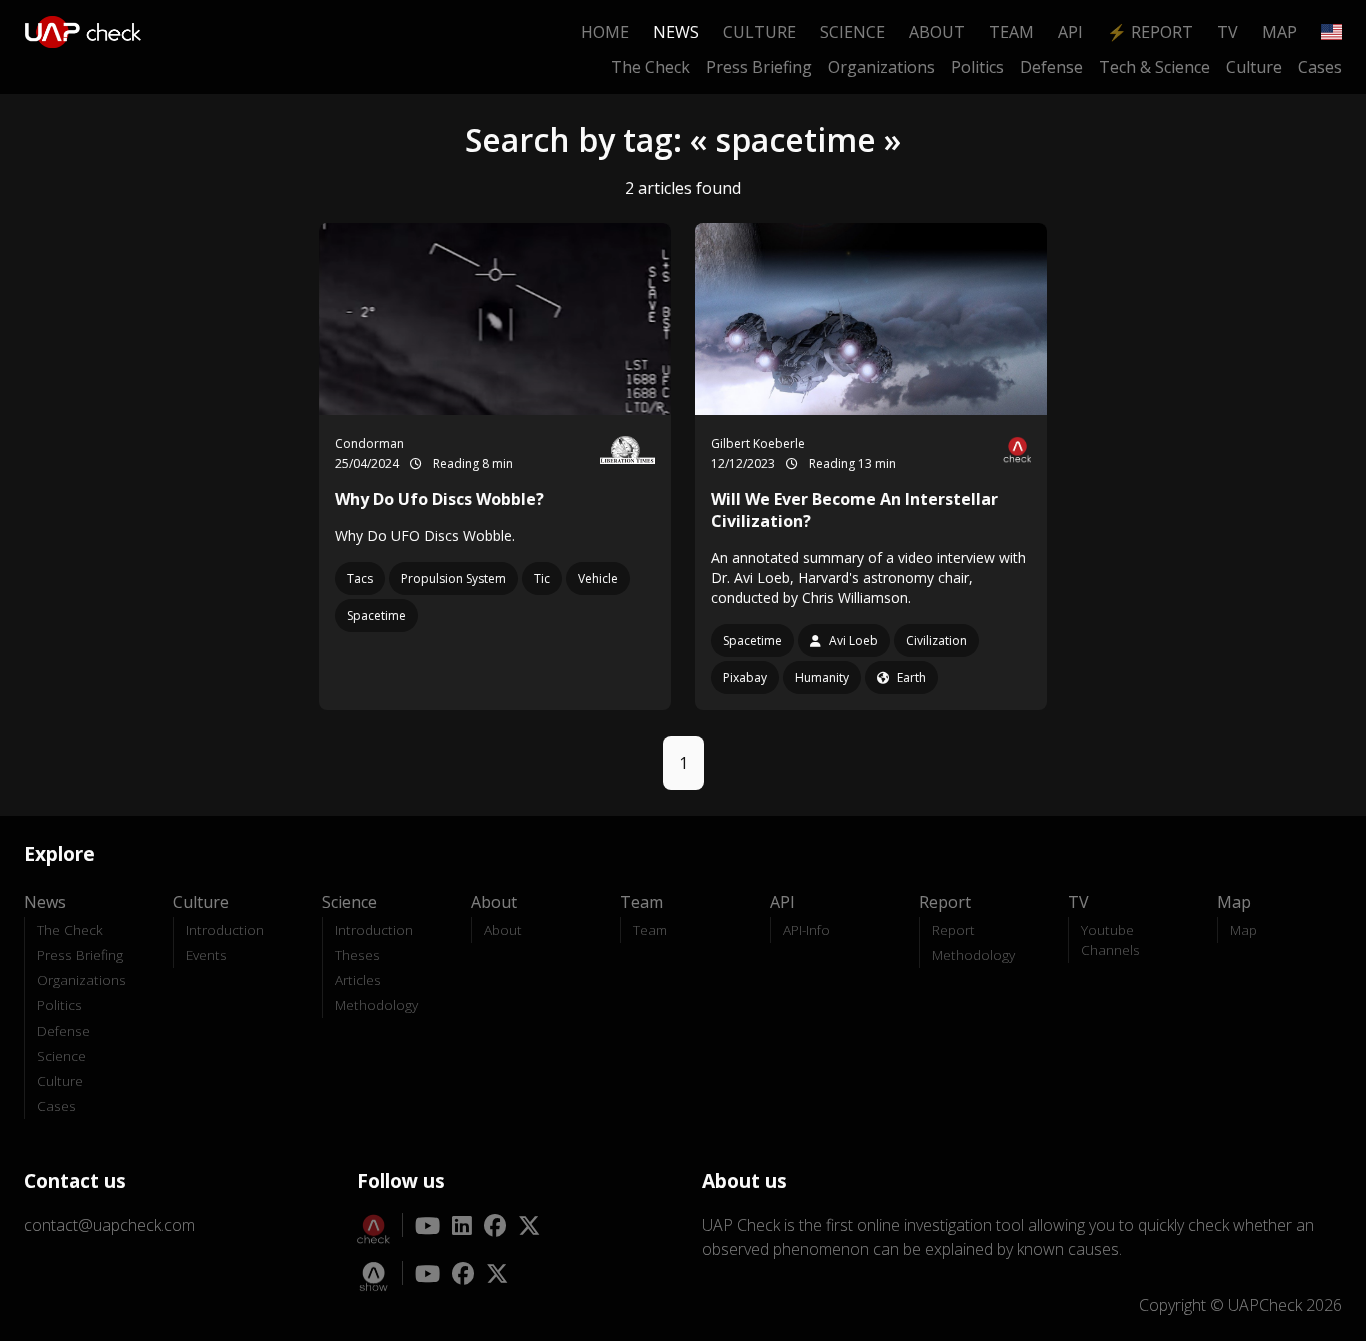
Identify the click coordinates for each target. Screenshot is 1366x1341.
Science (852, 32)
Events (206, 954)
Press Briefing (759, 67)
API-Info (806, 929)
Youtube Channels (1110, 939)
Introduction (225, 929)
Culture (759, 32)
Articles (358, 979)
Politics (977, 67)
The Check (650, 67)
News (676, 32)
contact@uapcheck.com (109, 1225)
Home (605, 32)
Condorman (369, 443)
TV (1227, 32)
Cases (1320, 67)
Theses (357, 954)
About (937, 32)
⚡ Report (1150, 32)
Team (1011, 32)
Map (1279, 32)
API (1070, 32)
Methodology (376, 1004)
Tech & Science (1154, 67)
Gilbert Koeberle (758, 443)
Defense (1051, 67)
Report (953, 929)
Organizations (881, 67)
